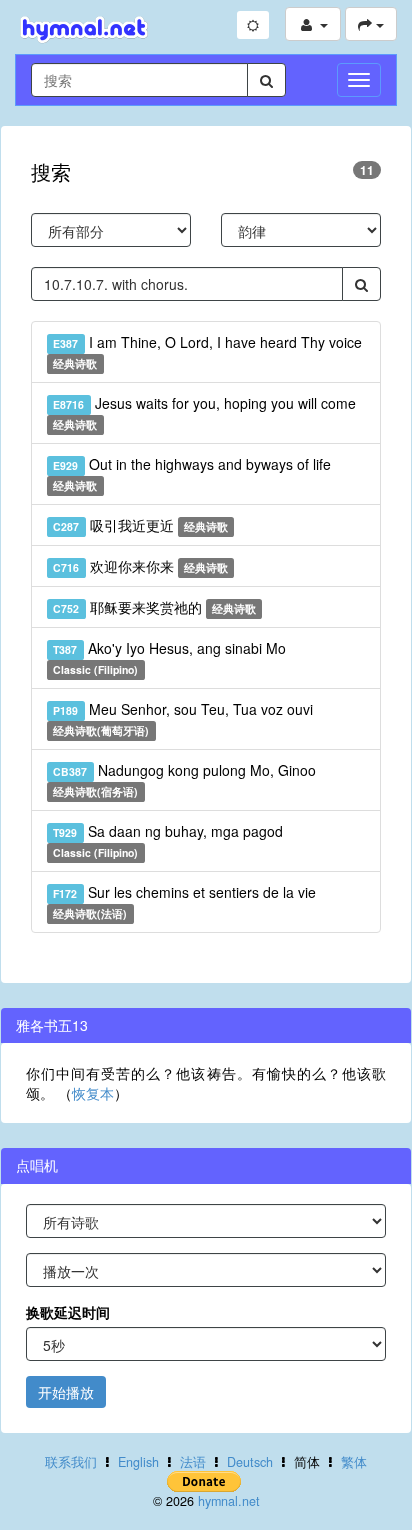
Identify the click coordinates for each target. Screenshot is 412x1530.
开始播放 (66, 1392)
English (138, 1462)
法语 (193, 1462)
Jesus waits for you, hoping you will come (204, 412)
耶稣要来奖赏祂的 (154, 607)
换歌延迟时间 (68, 1312)
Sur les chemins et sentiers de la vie (184, 901)
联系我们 (71, 1462)
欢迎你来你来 (140, 566)
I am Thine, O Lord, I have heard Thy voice (207, 351)
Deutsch (250, 1462)
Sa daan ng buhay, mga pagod (167, 840)
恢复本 (93, 1093)
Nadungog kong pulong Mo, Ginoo (184, 779)
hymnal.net (229, 1501)
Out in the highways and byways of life (191, 473)
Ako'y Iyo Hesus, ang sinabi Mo (169, 657)
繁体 (354, 1462)
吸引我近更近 (140, 525)
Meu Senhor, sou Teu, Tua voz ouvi (182, 718)
